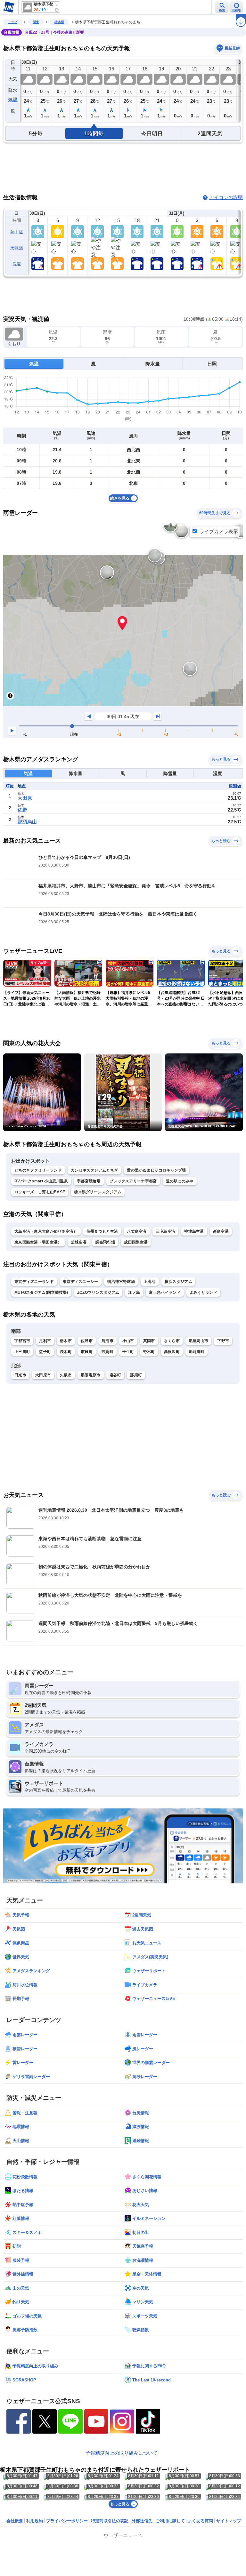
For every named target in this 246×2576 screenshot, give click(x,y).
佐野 (22, 810)
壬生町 (128, 1352)
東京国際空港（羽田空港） (38, 1242)
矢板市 (66, 1375)
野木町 (149, 1352)
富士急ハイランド (165, 1292)
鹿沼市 (107, 1341)
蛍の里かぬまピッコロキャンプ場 (156, 1170)
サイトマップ (229, 2521)
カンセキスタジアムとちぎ (94, 1170)
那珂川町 (197, 1352)
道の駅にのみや (180, 1181)
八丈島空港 (137, 1231)
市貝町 (87, 1352)
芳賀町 (107, 1352)
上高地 (150, 1282)
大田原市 (43, 1375)
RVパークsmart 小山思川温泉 (41, 1181)
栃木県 (59, 22)
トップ (12, 22)
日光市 (20, 1375)
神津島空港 (194, 1231)
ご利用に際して (170, 2521)
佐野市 (87, 1341)
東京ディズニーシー (81, 1282)
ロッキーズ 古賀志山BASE (40, 1192)
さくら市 (172, 1341)
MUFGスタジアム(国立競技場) (41, 1292)
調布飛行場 (105, 1242)
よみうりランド (203, 1292)
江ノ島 (134, 1292)
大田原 (25, 798)
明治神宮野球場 (121, 1282)
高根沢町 (172, 1352)
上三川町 (22, 1352)
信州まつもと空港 (102, 1231)
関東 (36, 22)
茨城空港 (79, 1242)
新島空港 (221, 1231)
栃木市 (66, 1341)
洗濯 (17, 264)
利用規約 (35, 2521)
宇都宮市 (22, 1341)
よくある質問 (201, 2521)
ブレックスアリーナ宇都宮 (133, 1181)
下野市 (223, 1341)
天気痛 (17, 248)
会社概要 (15, 2521)
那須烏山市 (199, 1341)
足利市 (45, 1341)
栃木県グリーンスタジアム (98, 1192)
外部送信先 (142, 2521)
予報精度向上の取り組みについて (122, 2453)
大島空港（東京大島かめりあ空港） (46, 1231)
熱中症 (17, 232)
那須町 (136, 1375)
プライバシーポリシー (67, 2521)
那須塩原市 (91, 1375)
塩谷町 (115, 1375)
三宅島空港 (166, 1231)
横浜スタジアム (178, 1282)
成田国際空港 (136, 1242)
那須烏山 (27, 822)
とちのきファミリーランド (38, 1170)
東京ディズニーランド (34, 1282)
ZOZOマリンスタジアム (98, 1292)
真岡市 (149, 1341)
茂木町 (66, 1352)
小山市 (128, 1341)
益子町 (45, 1352)
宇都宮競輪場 (89, 1181)
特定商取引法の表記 (110, 2521)
